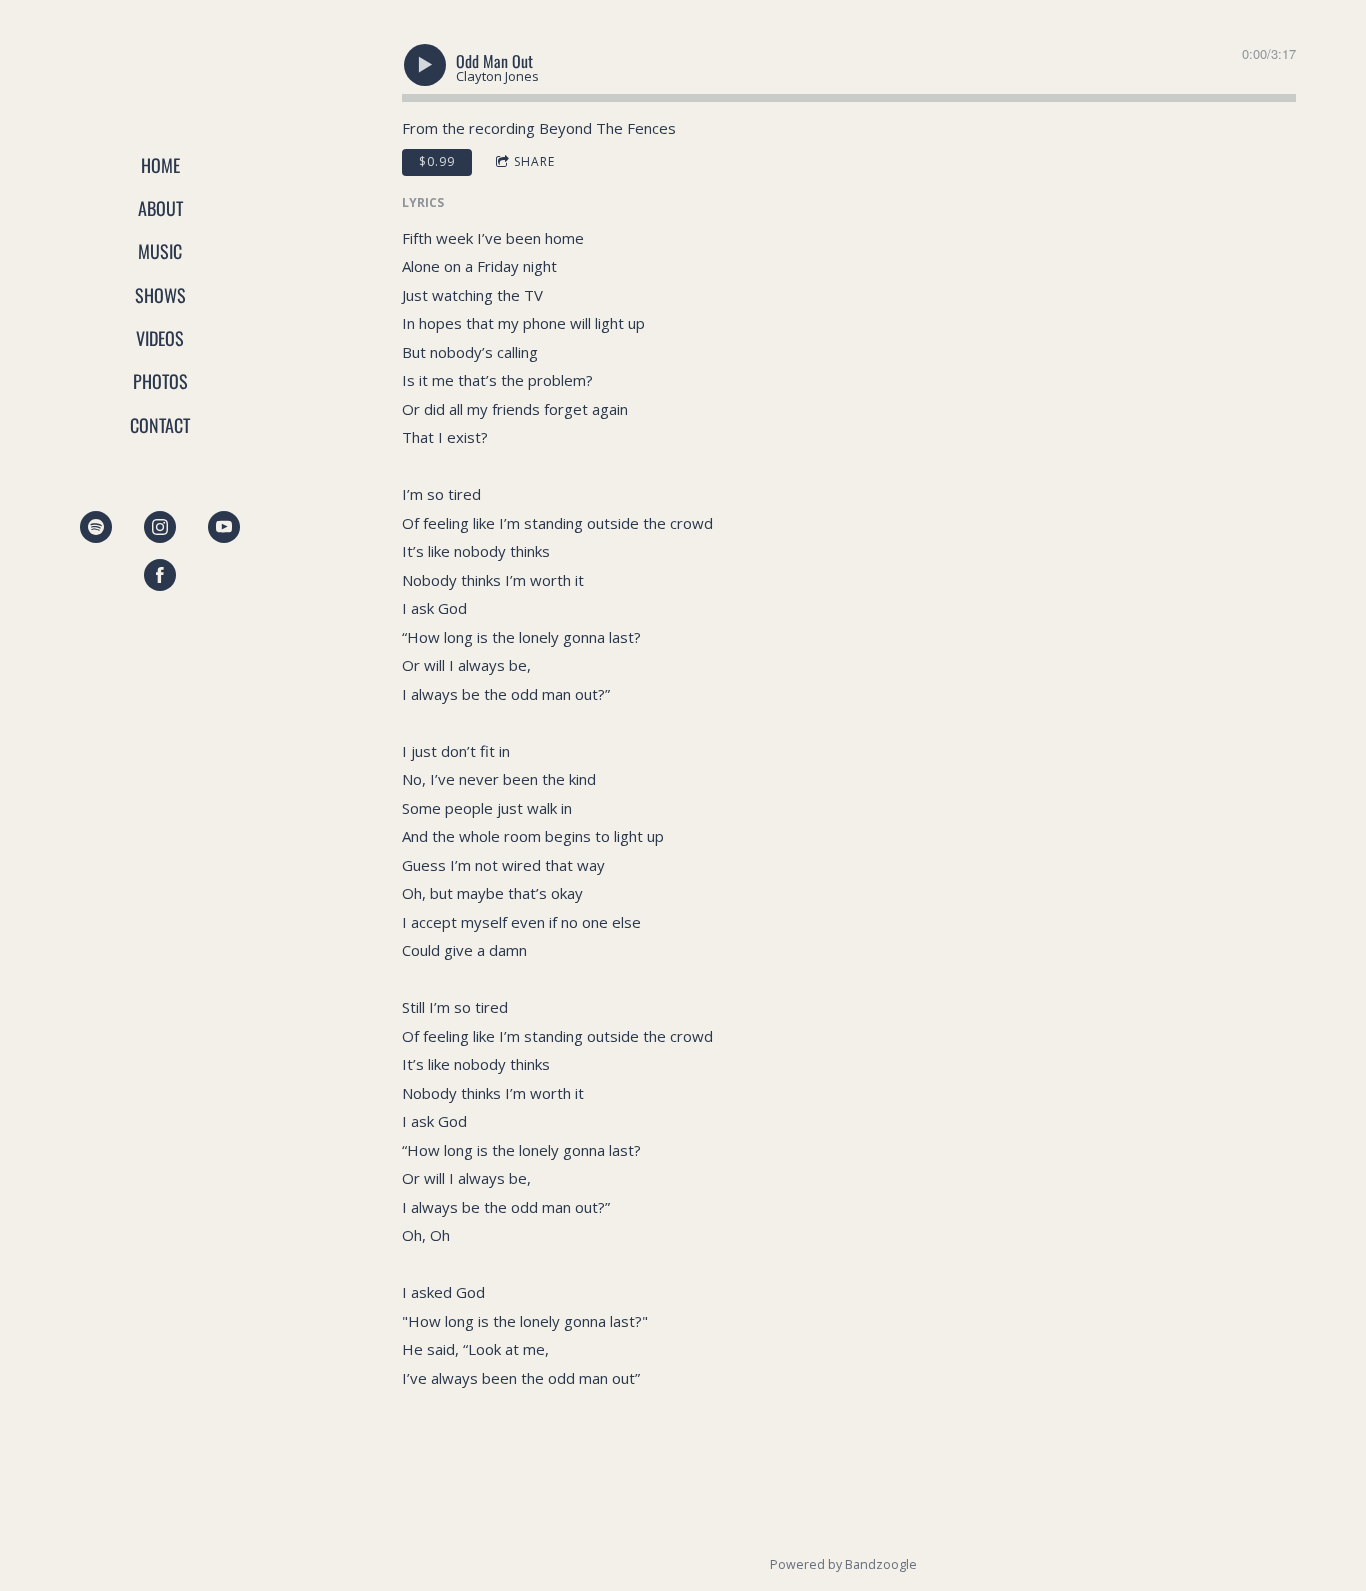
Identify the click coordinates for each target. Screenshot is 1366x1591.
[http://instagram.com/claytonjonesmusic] (160, 527)
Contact (160, 425)
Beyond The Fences (607, 128)
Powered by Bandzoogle (843, 1564)
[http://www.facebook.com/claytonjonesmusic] (160, 575)
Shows (160, 295)
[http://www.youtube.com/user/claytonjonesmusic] (224, 527)
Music (160, 251)
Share (534, 161)
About (160, 208)
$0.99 (437, 161)
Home (160, 165)
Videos (160, 338)
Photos (160, 381)
